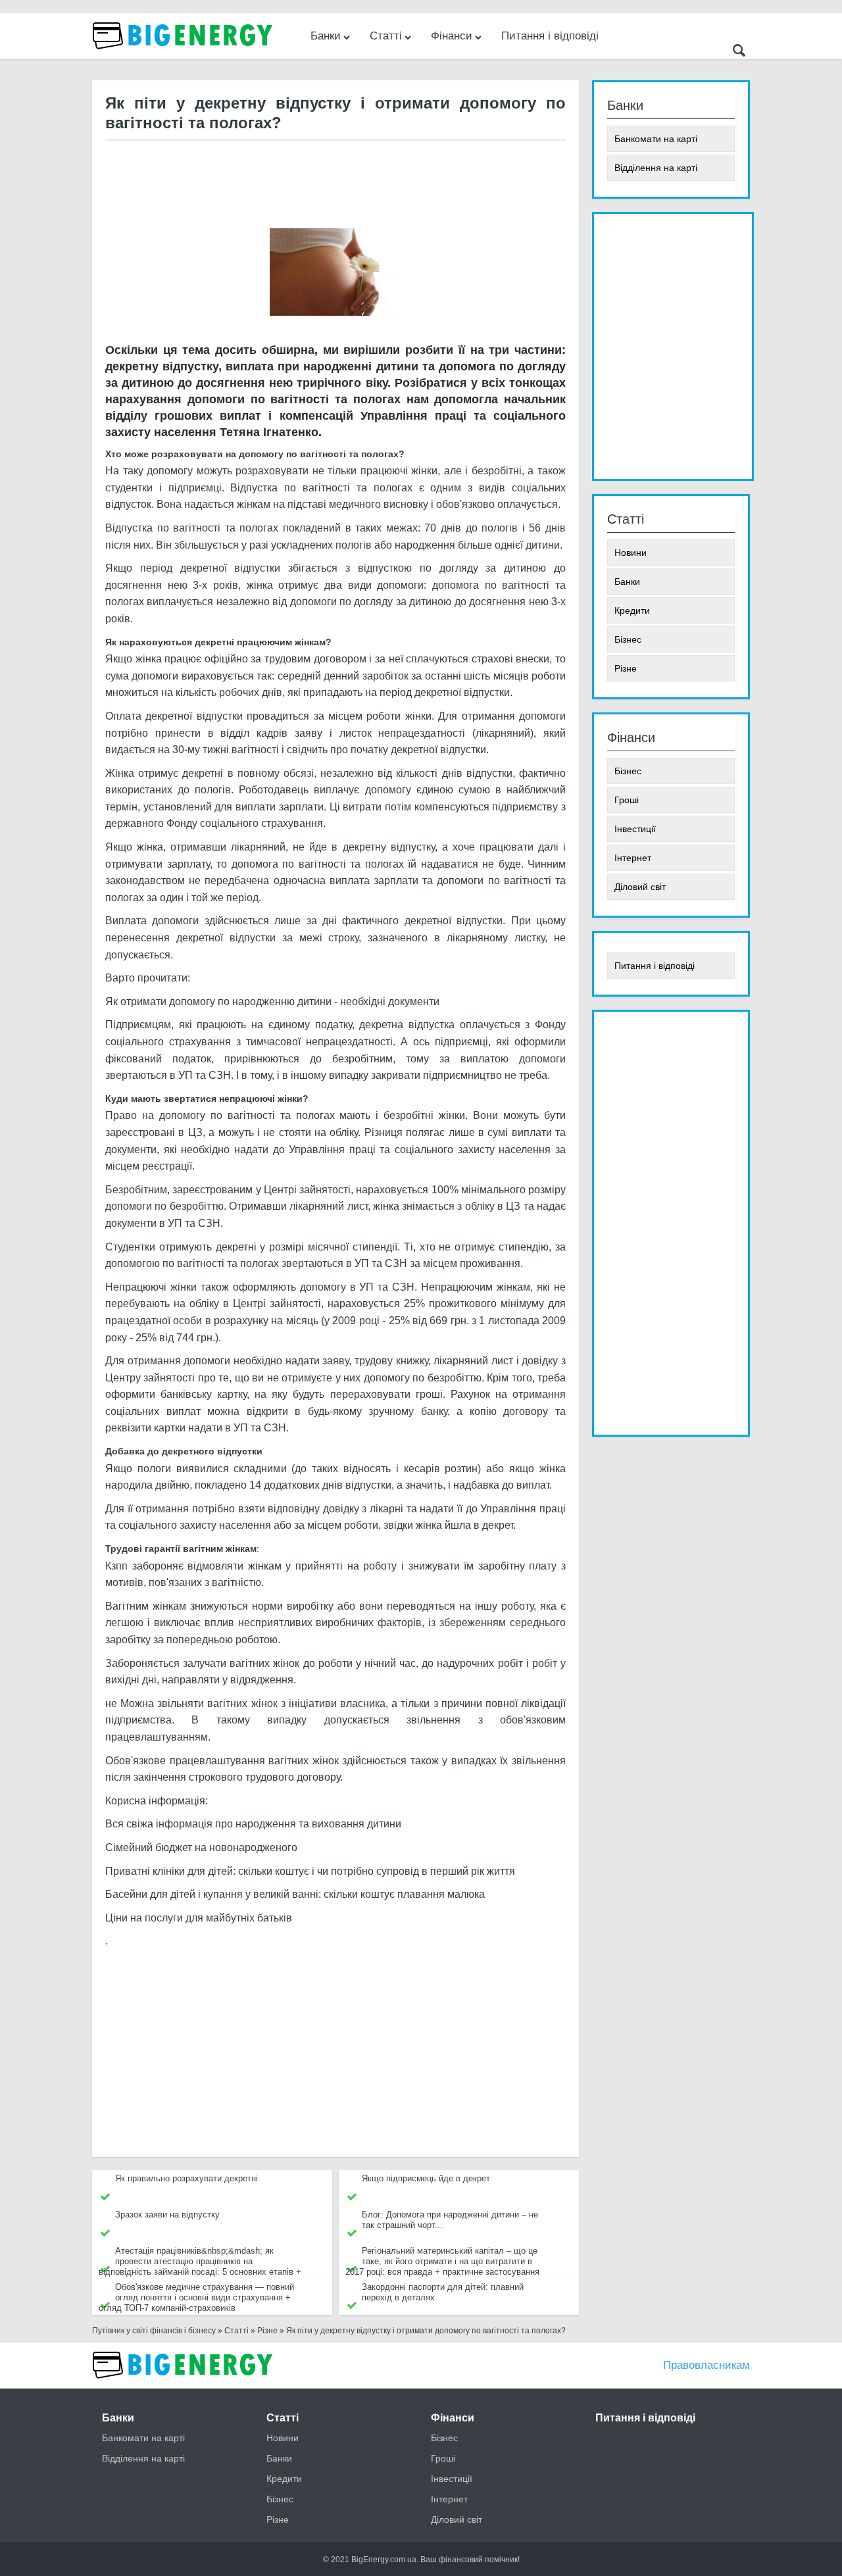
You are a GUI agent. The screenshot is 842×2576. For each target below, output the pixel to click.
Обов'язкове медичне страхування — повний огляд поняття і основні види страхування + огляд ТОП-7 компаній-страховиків (196, 2297)
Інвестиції (635, 829)
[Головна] (184, 2385)
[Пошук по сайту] (739, 52)
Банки (326, 36)
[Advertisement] (335, 184)
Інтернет (633, 858)
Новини (631, 553)
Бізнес (628, 639)
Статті (386, 36)
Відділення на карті (656, 168)
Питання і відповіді (550, 36)
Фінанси (452, 36)
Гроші (627, 800)
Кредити (632, 610)
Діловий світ (640, 887)
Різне (626, 668)
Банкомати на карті (656, 139)
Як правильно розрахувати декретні (186, 2178)
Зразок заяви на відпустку (167, 2215)
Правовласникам (706, 2365)
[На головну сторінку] (184, 56)
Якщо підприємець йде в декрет (426, 2178)
